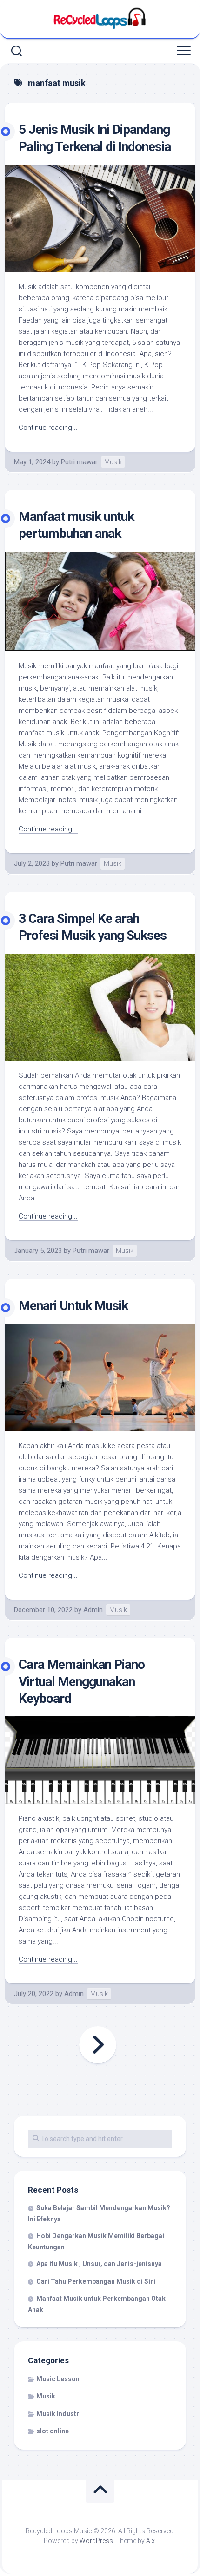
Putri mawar (79, 462)
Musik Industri (59, 2414)
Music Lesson (58, 2379)
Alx (150, 2541)
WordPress (96, 2541)
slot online (53, 2431)
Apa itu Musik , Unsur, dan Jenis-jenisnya (99, 2264)
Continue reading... (48, 428)
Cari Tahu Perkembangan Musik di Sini (96, 2281)
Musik (113, 462)
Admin (93, 1610)
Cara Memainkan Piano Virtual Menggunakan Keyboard (82, 1681)
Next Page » (98, 2045)
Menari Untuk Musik (73, 1306)
